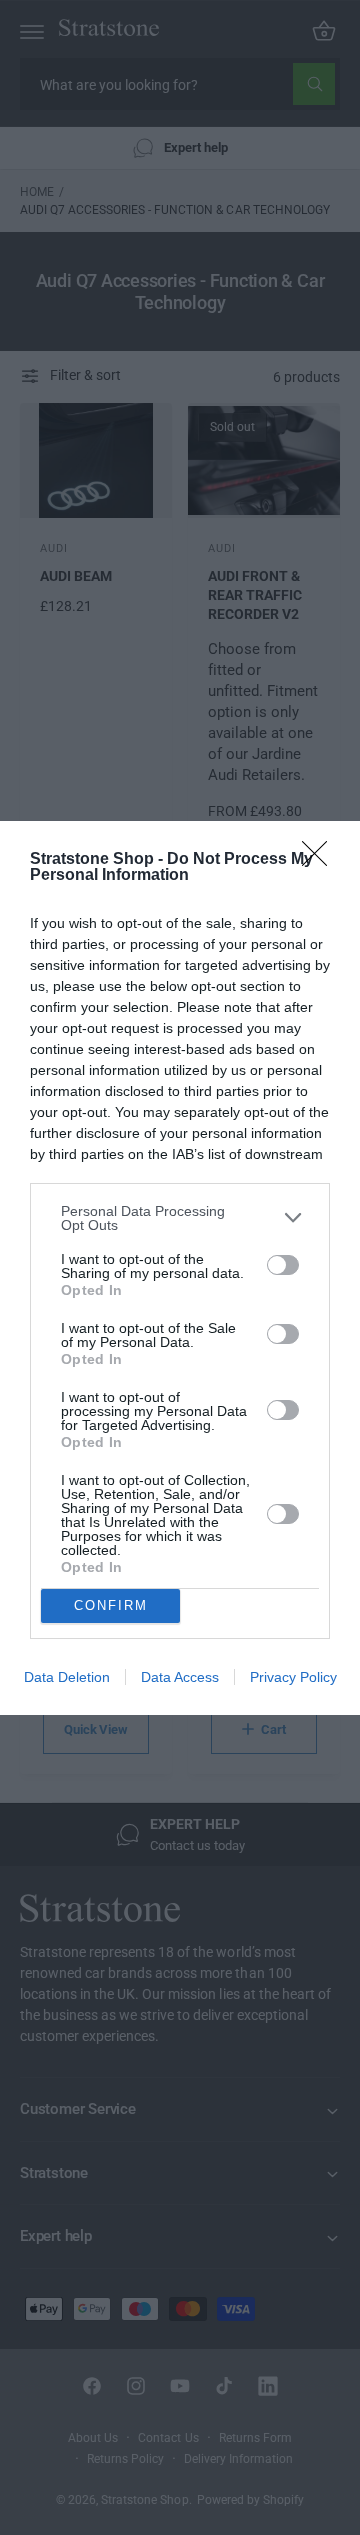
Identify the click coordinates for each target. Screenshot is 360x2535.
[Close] (321, 860)
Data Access (180, 1677)
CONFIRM (111, 1605)
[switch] (283, 1265)
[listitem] (180, 1218)
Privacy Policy (293, 1677)
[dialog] (180, 1268)
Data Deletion (67, 1677)
